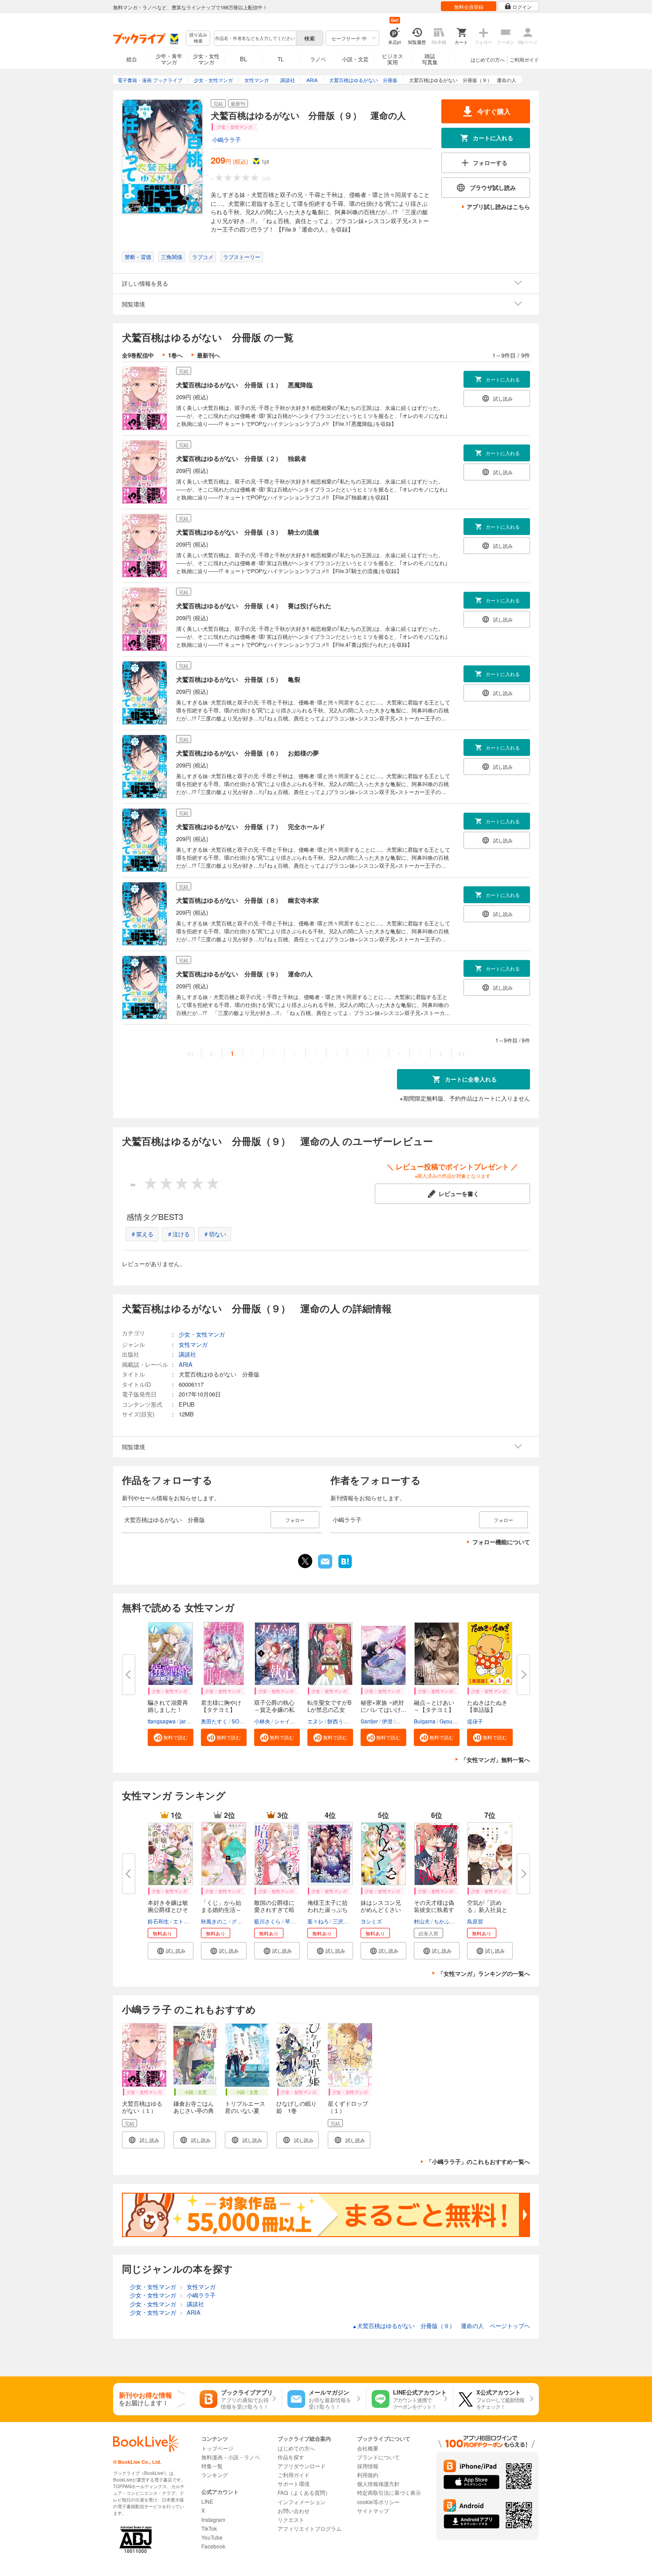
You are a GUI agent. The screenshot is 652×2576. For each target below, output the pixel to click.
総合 (132, 59)
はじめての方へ (488, 59)
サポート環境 (294, 2484)
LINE (207, 2501)
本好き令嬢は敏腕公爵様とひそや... (168, 1909)
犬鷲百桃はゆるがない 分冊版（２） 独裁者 (241, 458)
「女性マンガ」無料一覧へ (495, 1760)
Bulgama (425, 1721)
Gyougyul (451, 1721)
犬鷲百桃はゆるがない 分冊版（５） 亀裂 (238, 679)
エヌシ (315, 1721)
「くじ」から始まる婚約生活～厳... (221, 1909)
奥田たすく (214, 1721)
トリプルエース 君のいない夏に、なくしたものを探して (248, 2114)
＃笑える (142, 1234)
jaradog (189, 1721)
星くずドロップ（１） (348, 2107)
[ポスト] (305, 1561)
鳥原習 (475, 1921)
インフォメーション (302, 2502)
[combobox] (255, 38)
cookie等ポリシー (378, 2502)
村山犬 (422, 1921)
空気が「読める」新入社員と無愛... (487, 1909)
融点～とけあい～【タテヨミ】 (434, 1706)
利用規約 (368, 2475)
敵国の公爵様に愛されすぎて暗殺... (274, 1909)
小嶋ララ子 (226, 140)
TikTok (209, 2528)
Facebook (213, 2546)
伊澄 (387, 1721)
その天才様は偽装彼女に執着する (434, 1909)
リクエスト (291, 2519)
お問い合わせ (294, 2511)
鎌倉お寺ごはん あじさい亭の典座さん (196, 2110)
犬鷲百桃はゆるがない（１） (142, 2107)
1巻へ (175, 355)
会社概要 (368, 2448)
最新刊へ (208, 355)
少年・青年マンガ (169, 59)
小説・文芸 (355, 59)
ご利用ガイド (524, 59)
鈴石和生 (158, 1921)
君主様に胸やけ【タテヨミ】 (221, 1706)
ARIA (186, 1364)
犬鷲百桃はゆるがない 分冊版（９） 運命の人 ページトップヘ (441, 2326)
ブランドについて (378, 2457)
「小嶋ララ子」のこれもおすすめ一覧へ (478, 2161)
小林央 (262, 1721)
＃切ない (215, 1234)
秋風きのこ (214, 1921)
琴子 (290, 1921)
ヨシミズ (371, 1921)
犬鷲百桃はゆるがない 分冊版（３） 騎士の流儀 (247, 532)
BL (244, 59)
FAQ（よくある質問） (304, 2492)
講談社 (187, 1354)
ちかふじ (444, 1921)
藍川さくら (267, 1921)
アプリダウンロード (302, 2466)
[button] (171, 1737)
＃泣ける (178, 1234)
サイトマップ (373, 2511)
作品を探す (291, 2457)
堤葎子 (475, 1721)
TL (281, 59)
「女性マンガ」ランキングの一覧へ (484, 1973)
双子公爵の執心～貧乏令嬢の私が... (274, 1709)
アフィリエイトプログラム (310, 2528)
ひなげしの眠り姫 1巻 (297, 2107)
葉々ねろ (318, 1921)
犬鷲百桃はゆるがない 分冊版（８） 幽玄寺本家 (247, 900)
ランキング (215, 2475)
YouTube (212, 2537)
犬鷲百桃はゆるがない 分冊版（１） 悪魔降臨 (244, 385)
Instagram (213, 2519)
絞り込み (198, 38)
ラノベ (318, 59)
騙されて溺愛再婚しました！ (168, 1706)
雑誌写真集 (430, 59)
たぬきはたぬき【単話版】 (487, 1706)
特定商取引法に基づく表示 (389, 2492)
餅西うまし (341, 1721)
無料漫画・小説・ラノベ (231, 2457)
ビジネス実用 (393, 59)
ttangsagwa (162, 1721)
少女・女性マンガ (206, 59)
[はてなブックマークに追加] (345, 1567)
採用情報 (368, 2466)
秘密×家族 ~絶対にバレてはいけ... (383, 1706)
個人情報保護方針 (378, 2484)
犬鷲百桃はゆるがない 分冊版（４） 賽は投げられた (254, 606)
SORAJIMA (245, 1721)
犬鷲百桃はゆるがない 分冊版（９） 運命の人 (244, 974)
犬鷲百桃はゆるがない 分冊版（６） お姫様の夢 (247, 753)
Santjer (369, 1721)
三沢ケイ (343, 1921)
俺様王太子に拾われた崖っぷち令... (328, 1909)
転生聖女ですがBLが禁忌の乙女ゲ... (330, 1709)
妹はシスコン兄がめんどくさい (381, 1906)
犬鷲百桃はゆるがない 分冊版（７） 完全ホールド (251, 826)
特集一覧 (212, 2466)
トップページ (217, 2448)
